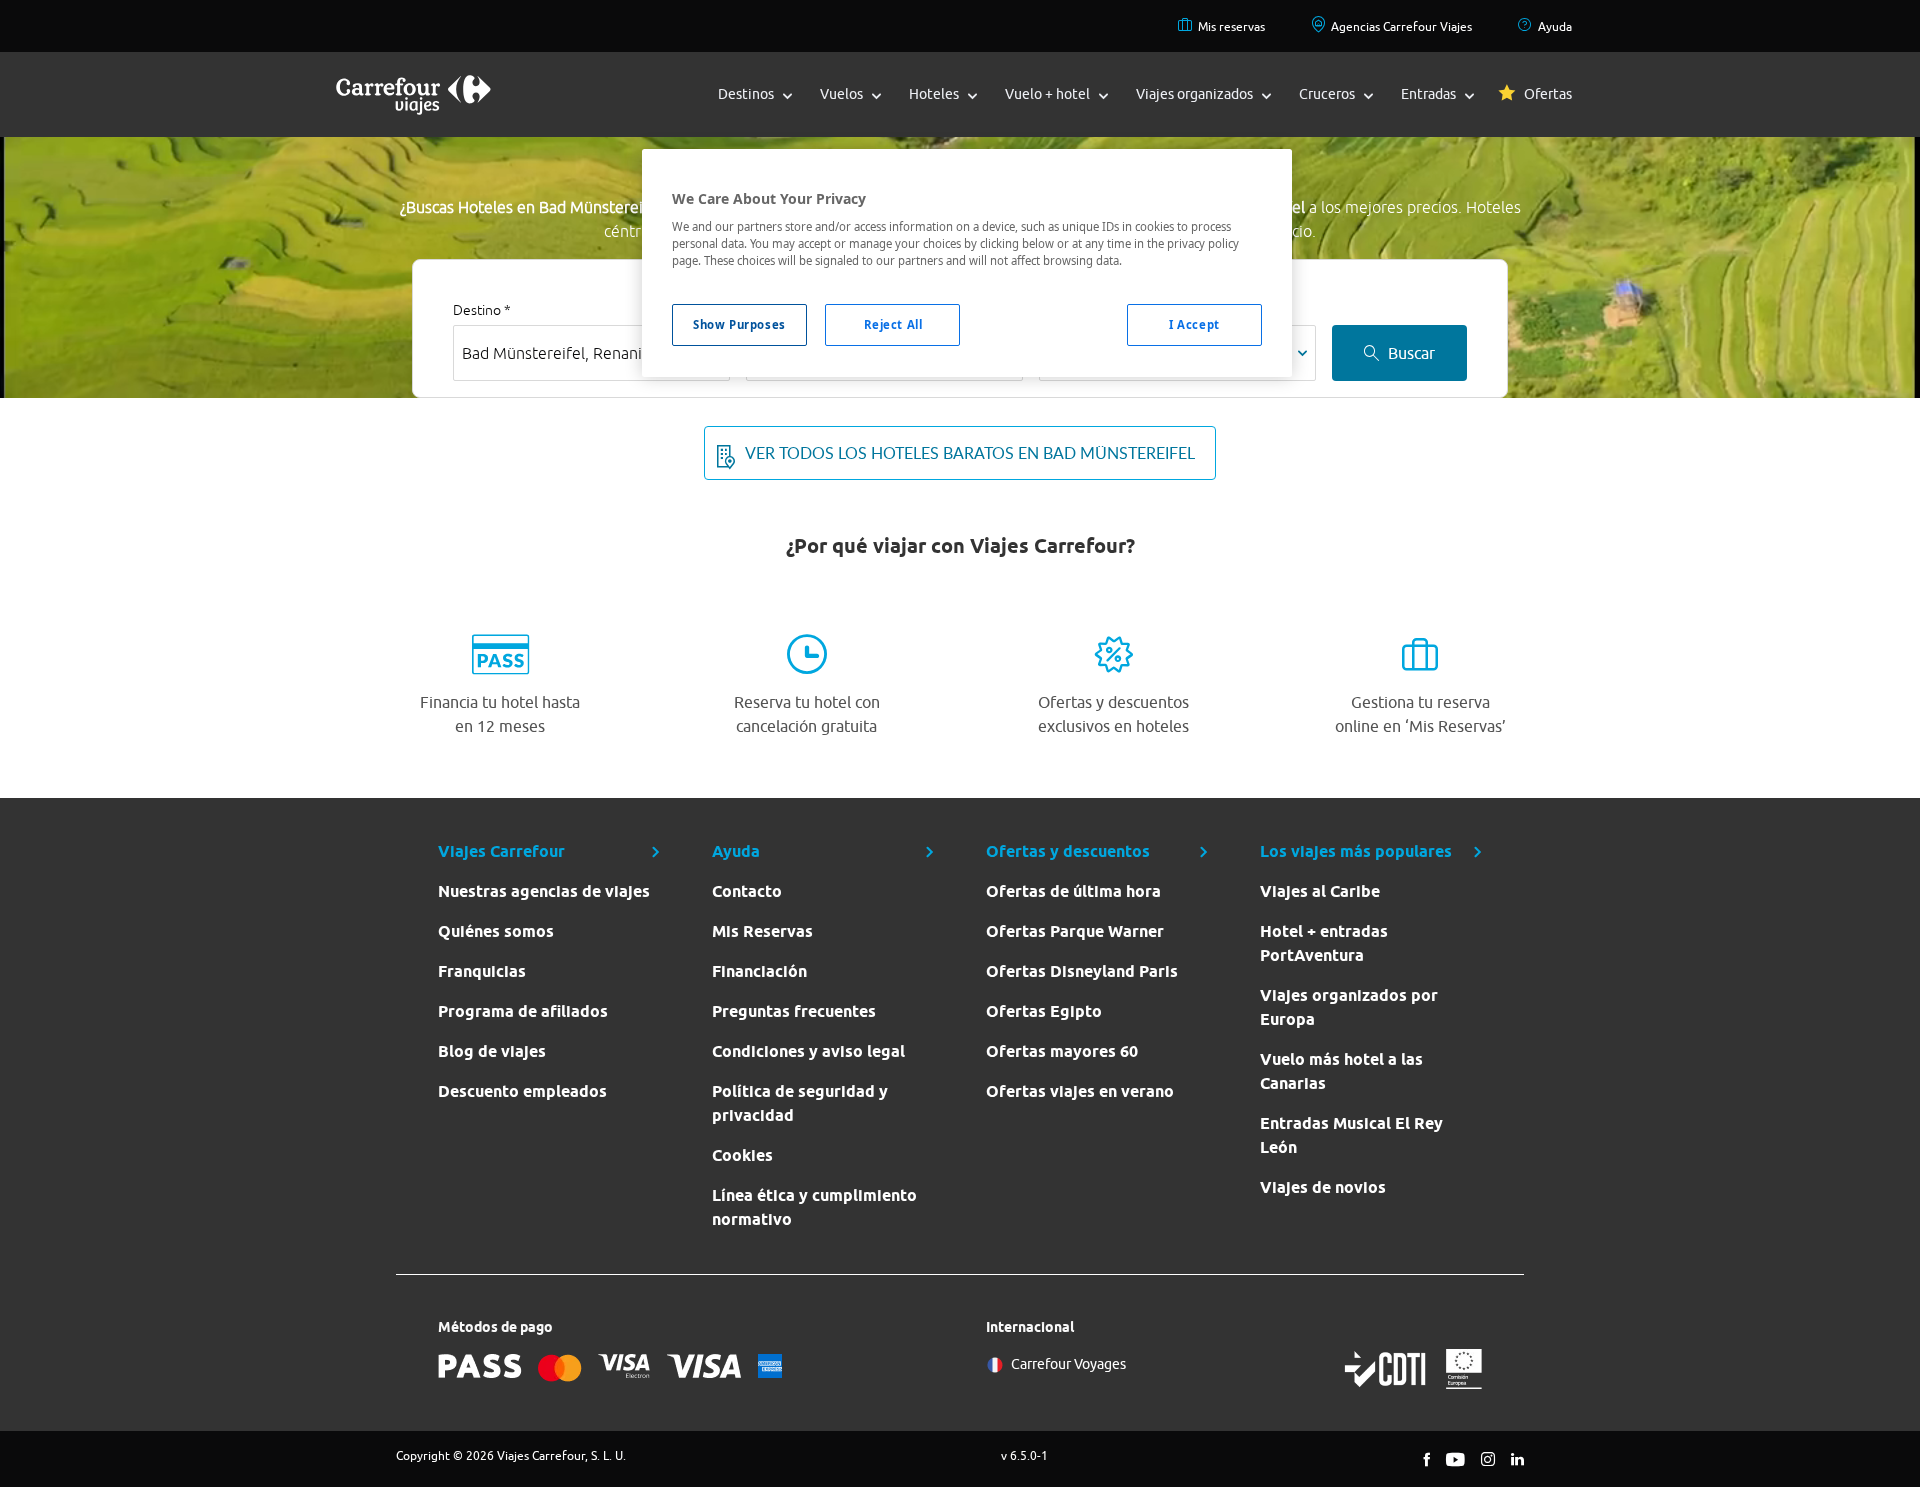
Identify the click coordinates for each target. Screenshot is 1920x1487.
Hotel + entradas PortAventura (1324, 943)
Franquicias (482, 971)
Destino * (482, 310)
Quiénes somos (496, 931)
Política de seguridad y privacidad (800, 1103)
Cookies (742, 1155)
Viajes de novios (1323, 1187)
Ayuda (1555, 26)
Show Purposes (739, 324)
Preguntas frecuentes (794, 1011)
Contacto (747, 891)
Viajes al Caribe (1320, 891)
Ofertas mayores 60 (1062, 1051)
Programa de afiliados (523, 1011)
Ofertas (1548, 94)
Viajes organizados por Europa (1349, 1007)
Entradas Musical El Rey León (1351, 1135)
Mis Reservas (762, 931)
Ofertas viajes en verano (1080, 1091)
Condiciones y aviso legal (808, 1051)
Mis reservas (1231, 26)
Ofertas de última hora (1073, 891)
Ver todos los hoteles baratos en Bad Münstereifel (970, 453)
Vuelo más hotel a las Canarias (1341, 1071)
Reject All (893, 324)
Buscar (1411, 353)
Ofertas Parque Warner (1075, 931)
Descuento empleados (522, 1091)
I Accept (1194, 324)
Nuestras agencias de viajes (544, 891)
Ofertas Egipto (1044, 1011)
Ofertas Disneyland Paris (1082, 971)
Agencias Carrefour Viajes (1401, 26)
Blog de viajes (492, 1051)
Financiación (759, 971)
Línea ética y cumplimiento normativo (814, 1207)
